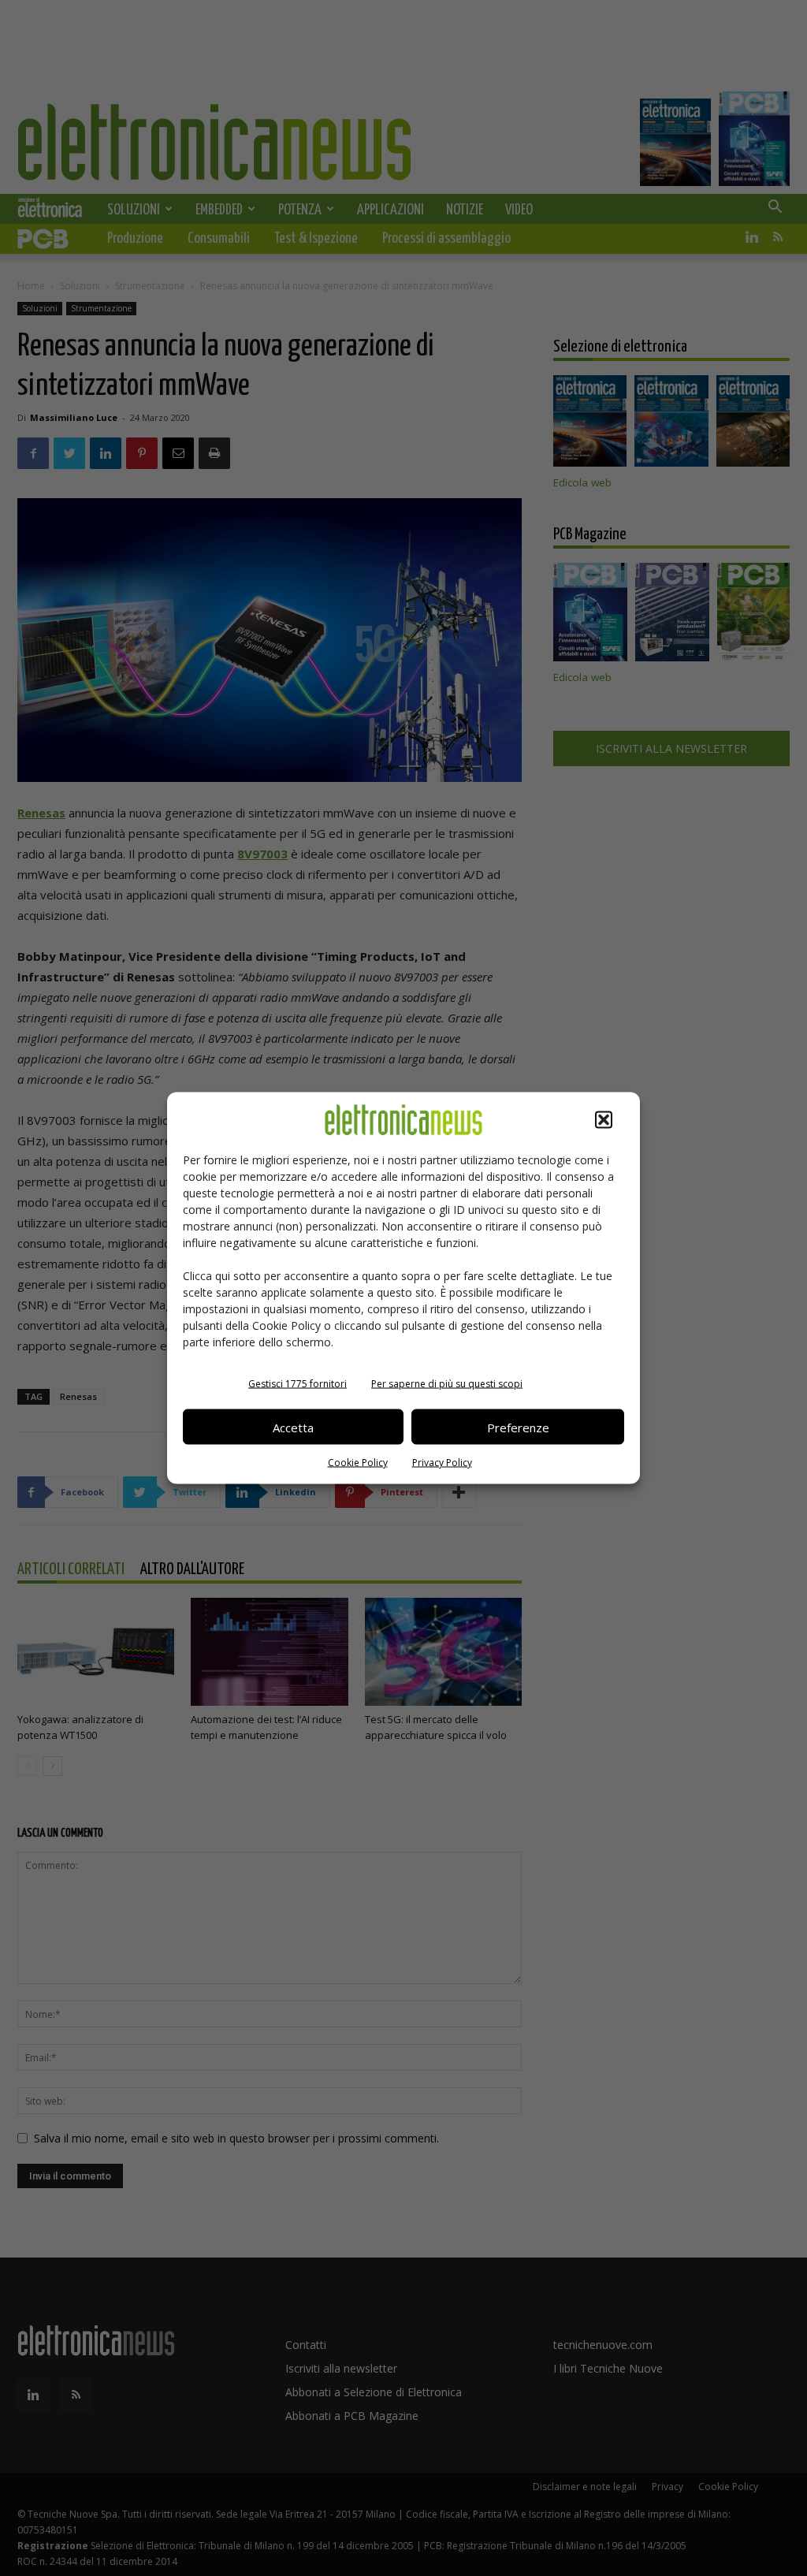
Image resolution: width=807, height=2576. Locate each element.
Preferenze (518, 1427)
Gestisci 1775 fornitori (298, 1384)
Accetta (293, 1427)
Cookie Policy (358, 1463)
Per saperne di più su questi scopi (447, 1384)
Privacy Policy (442, 1463)
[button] (604, 1120)
